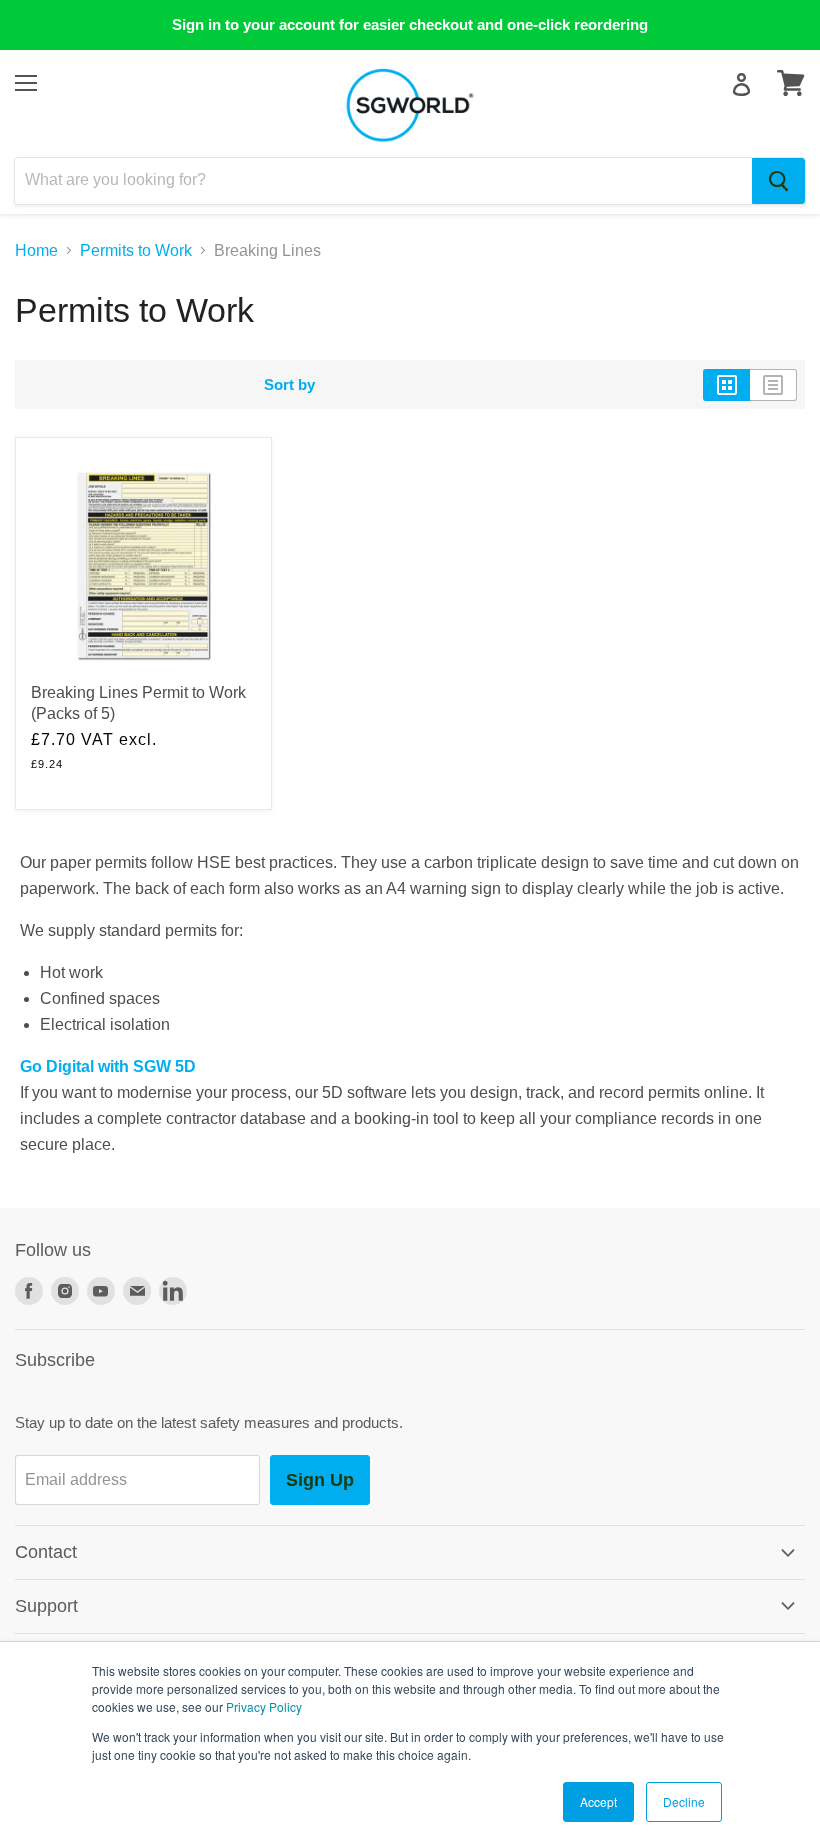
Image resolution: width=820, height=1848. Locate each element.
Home (36, 250)
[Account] (741, 84)
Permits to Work (136, 250)
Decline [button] (684, 1801)
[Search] (778, 181)
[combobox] (383, 181)
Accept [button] (598, 1801)
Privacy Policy (264, 1706)
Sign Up (320, 1480)
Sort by (289, 384)
